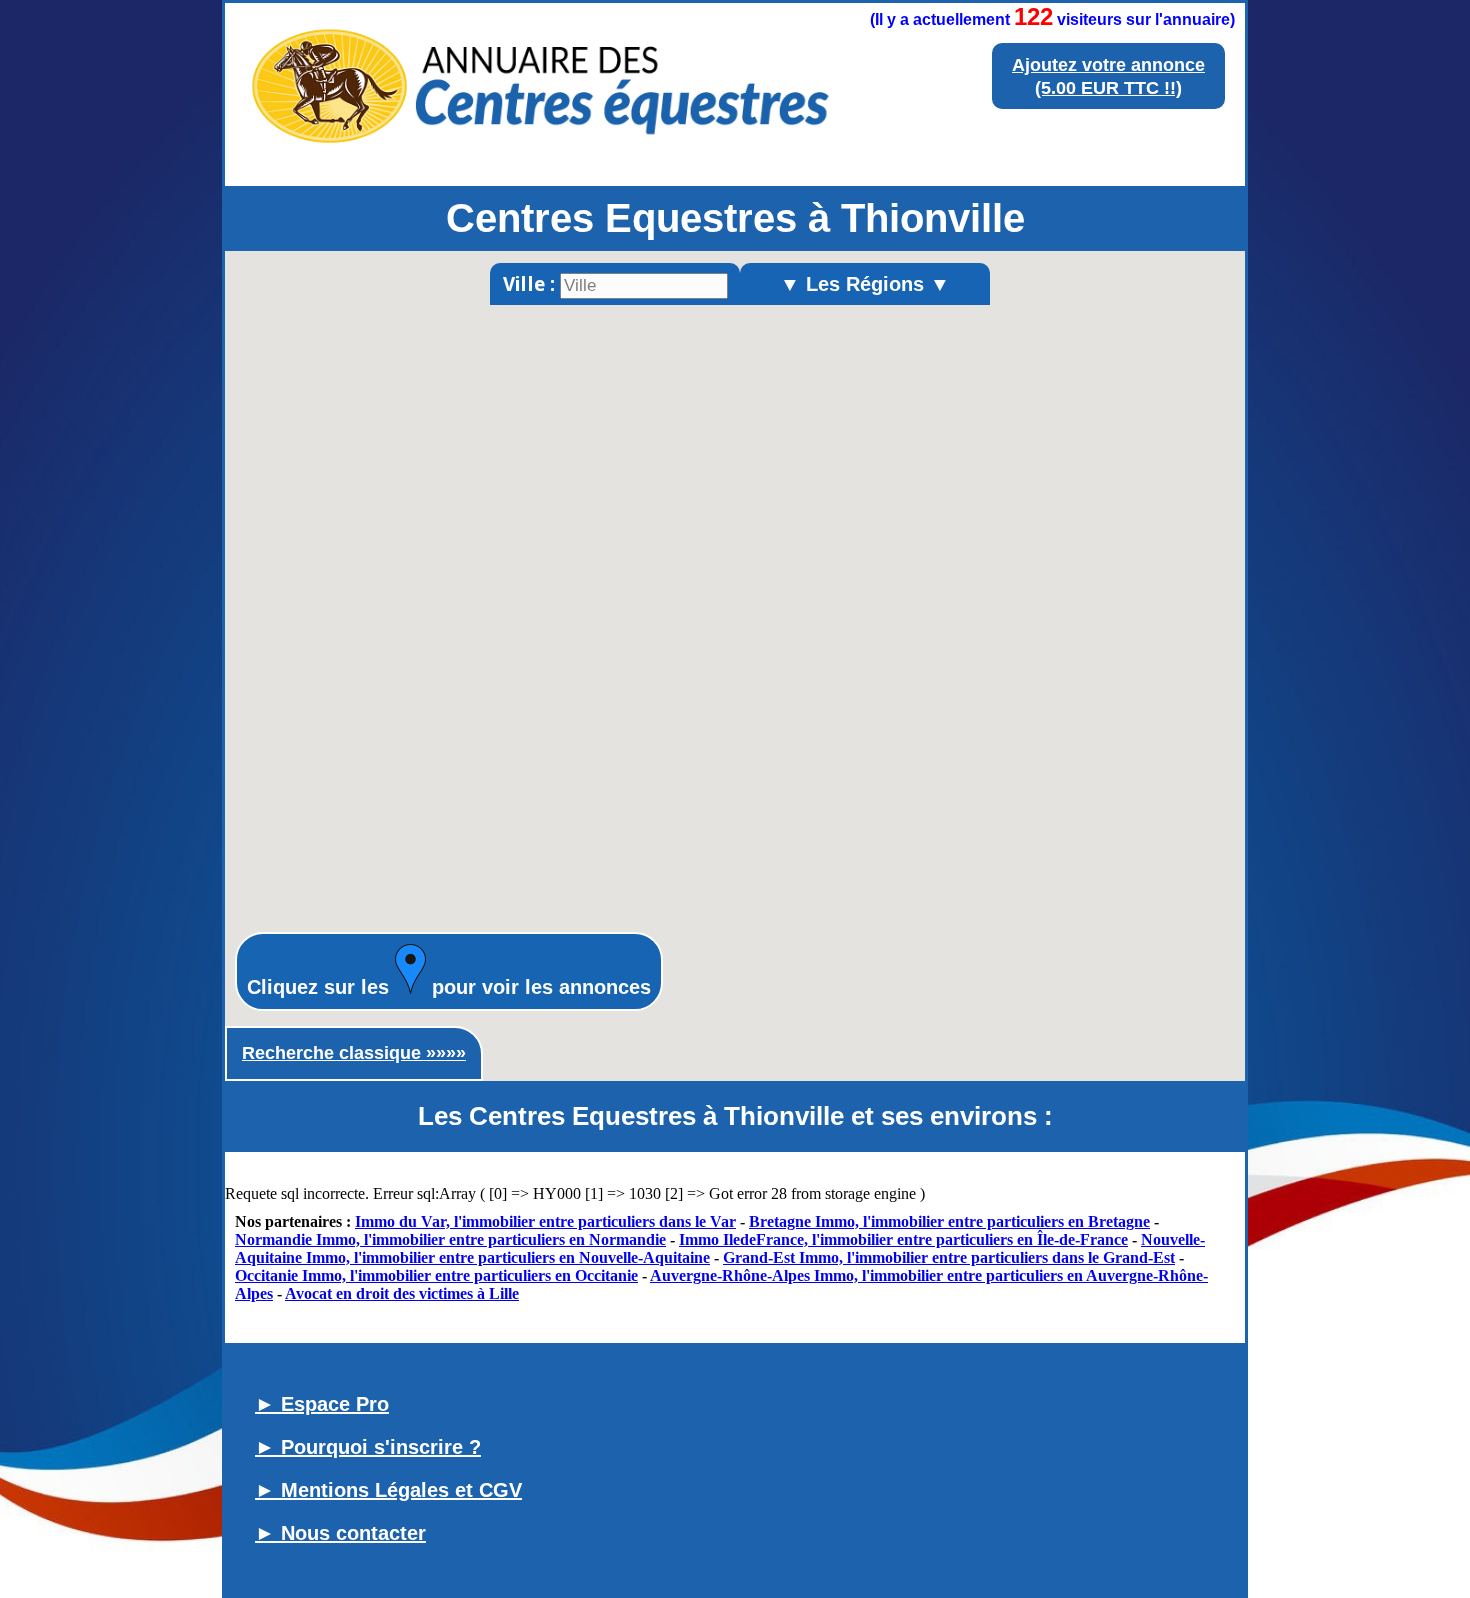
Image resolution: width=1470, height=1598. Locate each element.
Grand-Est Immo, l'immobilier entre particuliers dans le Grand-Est (949, 1257)
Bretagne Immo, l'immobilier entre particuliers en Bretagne (949, 1221)
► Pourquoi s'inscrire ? (368, 1447)
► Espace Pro (322, 1404)
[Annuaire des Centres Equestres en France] (539, 156)
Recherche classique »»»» (354, 1053)
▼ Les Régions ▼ (865, 284)
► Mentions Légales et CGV (388, 1490)
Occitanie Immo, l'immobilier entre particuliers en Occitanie (436, 1275)
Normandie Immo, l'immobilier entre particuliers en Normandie (450, 1239)
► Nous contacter (340, 1533)
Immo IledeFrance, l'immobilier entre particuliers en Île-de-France (903, 1239)
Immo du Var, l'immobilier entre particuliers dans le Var (545, 1221)
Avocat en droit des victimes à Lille (402, 1293)
